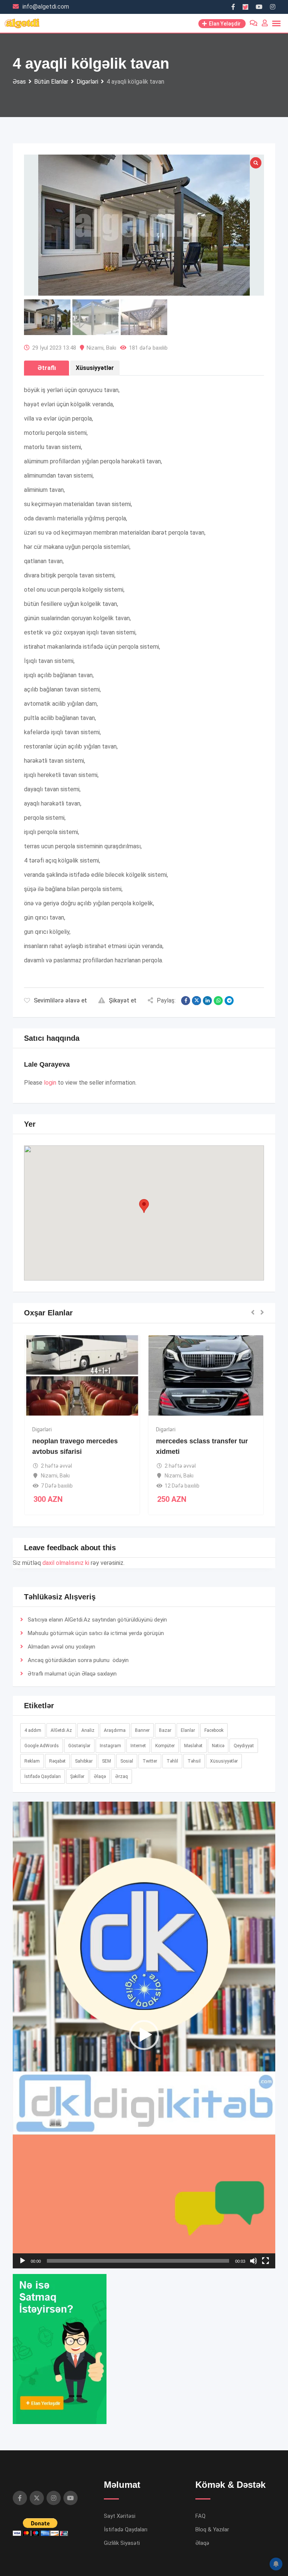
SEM (106, 1761)
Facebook (214, 1730)
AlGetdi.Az (61, 1730)
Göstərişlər (79, 1746)
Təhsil (194, 1761)
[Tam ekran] (265, 2261)
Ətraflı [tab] (47, 368)
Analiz (88, 1730)
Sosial (127, 1761)
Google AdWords (42, 1746)
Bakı (111, 348)
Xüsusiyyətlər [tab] (95, 368)
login (50, 1083)
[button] (144, 1206)
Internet (138, 1746)
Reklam (32, 1761)
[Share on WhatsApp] (218, 1001)
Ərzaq (121, 1776)
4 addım (33, 1730)
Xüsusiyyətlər (224, 1761)
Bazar (165, 1730)
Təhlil (172, 1761)
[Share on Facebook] (186, 1001)
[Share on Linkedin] (207, 1001)
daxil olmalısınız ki (66, 1563)
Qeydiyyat (244, 1746)
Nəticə (218, 1746)
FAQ (200, 2516)
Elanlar (188, 1730)
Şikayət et (123, 1000)
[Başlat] (22, 2261)
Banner (142, 1730)
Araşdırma (115, 1730)
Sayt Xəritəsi (120, 2516)
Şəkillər (77, 1776)
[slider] (138, 2261)
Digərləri (98, 1429)
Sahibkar (84, 1761)
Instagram (110, 1746)
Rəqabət (57, 1761)
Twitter (150, 1761)
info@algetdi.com (46, 7)
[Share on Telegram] (229, 1001)
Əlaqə (89, 1674)
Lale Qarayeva (47, 1064)
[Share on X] (196, 1001)
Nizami (95, 348)
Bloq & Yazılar (212, 2529)
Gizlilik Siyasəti (122, 2543)
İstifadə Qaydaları (43, 1776)
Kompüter (165, 1746)
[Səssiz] (253, 2261)
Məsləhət (193, 1746)
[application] (144, 2035)
